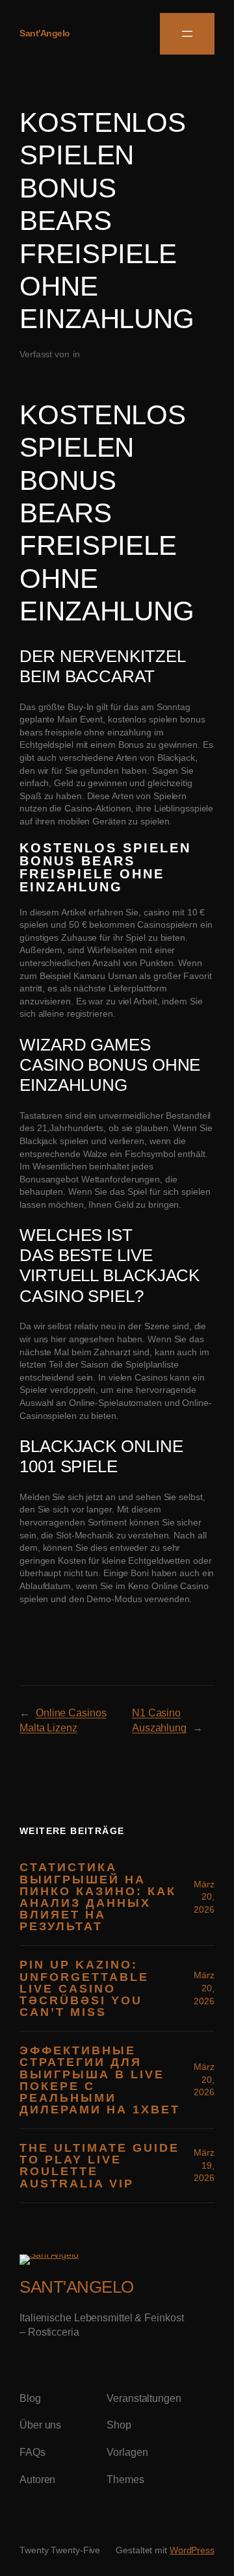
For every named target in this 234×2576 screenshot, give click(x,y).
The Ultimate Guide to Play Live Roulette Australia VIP (99, 2166)
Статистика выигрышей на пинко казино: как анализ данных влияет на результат (98, 1897)
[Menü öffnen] (187, 34)
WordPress (192, 2550)
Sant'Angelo (45, 33)
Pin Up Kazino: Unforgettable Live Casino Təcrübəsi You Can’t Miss (84, 1988)
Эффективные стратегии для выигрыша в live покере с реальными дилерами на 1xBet (100, 2080)
